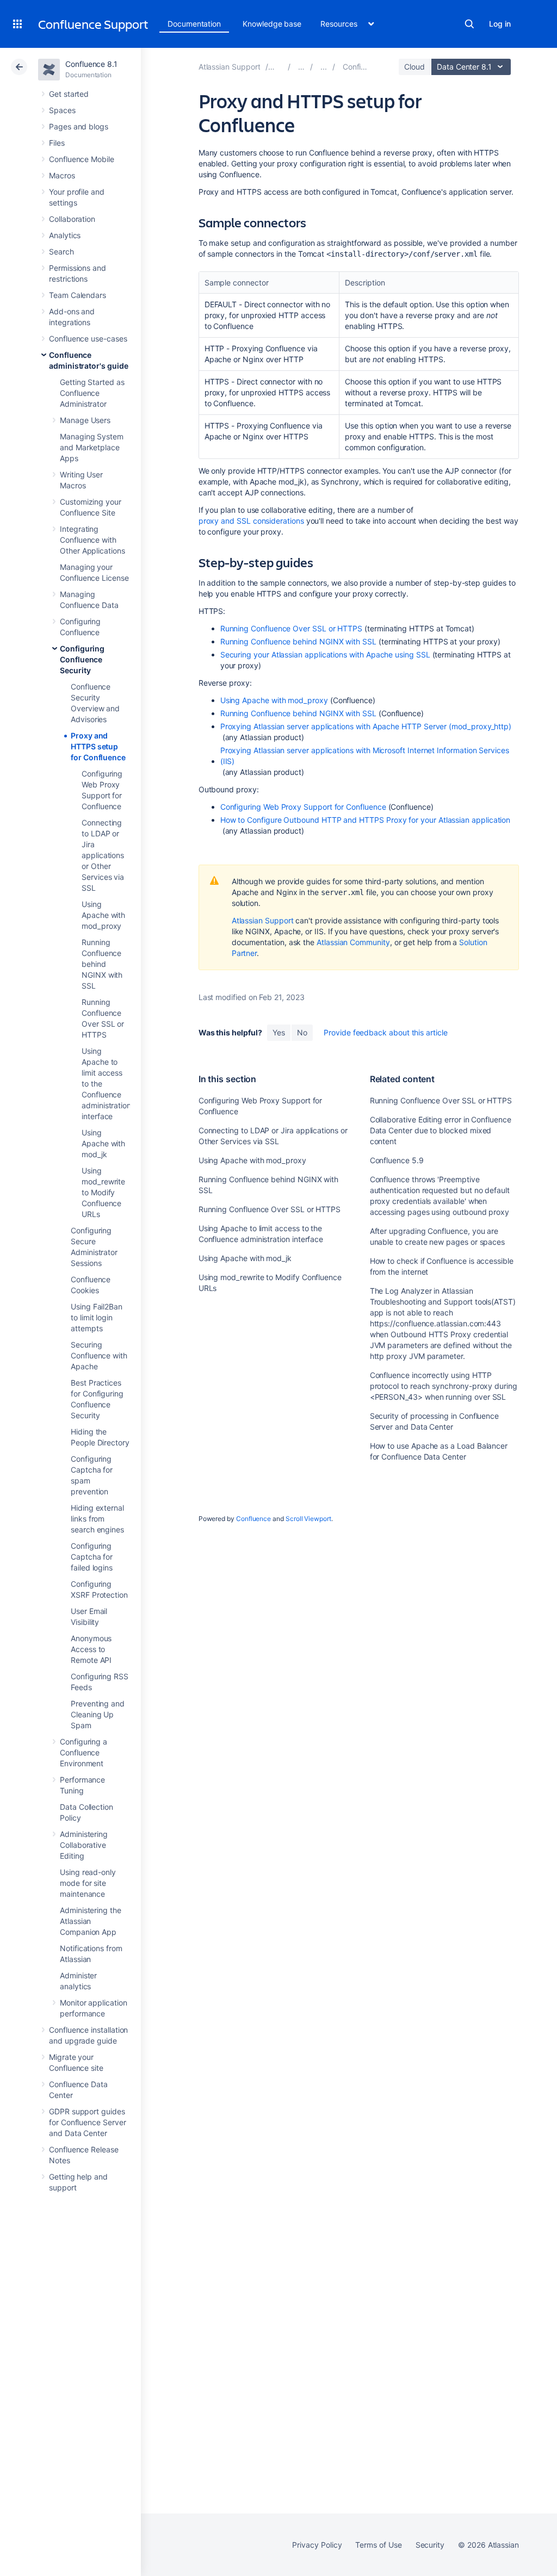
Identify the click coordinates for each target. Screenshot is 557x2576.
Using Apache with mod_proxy (103, 915)
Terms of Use (378, 2545)
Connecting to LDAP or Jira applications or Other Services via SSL (103, 855)
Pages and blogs (79, 126)
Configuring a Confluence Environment (83, 1752)
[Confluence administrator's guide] (324, 67)
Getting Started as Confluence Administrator (92, 393)
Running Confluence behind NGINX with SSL (102, 964)
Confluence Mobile (82, 159)
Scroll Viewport (308, 1519)
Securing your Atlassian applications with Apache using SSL (325, 654)
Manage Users (85, 420)
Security (430, 2545)
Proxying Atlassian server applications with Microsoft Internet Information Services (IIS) (365, 756)
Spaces (62, 110)
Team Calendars (78, 295)
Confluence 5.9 (397, 1160)
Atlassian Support (263, 920)
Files (57, 143)
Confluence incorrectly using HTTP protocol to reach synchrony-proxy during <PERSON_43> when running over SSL (444, 1386)
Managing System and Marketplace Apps (92, 447)
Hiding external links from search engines (97, 1519)
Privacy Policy (317, 2545)
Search (469, 24)
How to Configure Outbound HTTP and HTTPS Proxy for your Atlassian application (366, 820)
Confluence (253, 1519)
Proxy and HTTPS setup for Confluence (98, 746)
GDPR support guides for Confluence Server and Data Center (88, 2122)
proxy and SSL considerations (251, 521)
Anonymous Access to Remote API (91, 1649)
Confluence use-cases (88, 339)
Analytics (65, 235)
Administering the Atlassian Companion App (91, 1921)
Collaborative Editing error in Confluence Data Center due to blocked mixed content (441, 1130)
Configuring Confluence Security (82, 659)
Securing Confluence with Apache (99, 1355)
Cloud (414, 67)
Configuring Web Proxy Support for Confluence (303, 807)
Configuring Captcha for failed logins (92, 1557)
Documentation (194, 24)
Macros (62, 175)
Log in (500, 24)
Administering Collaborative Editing (84, 1845)
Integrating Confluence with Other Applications (92, 540)
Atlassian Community (353, 942)
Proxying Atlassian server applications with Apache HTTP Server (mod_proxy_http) (366, 726)
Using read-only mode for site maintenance (88, 1883)
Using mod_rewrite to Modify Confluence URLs (103, 1192)
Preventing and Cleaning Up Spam (98, 1714)
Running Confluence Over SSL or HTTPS (291, 628)
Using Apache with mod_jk (103, 1143)
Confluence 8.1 (91, 64)
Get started (69, 94)
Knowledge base (272, 24)
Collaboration (72, 219)
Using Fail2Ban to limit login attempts (97, 1317)
